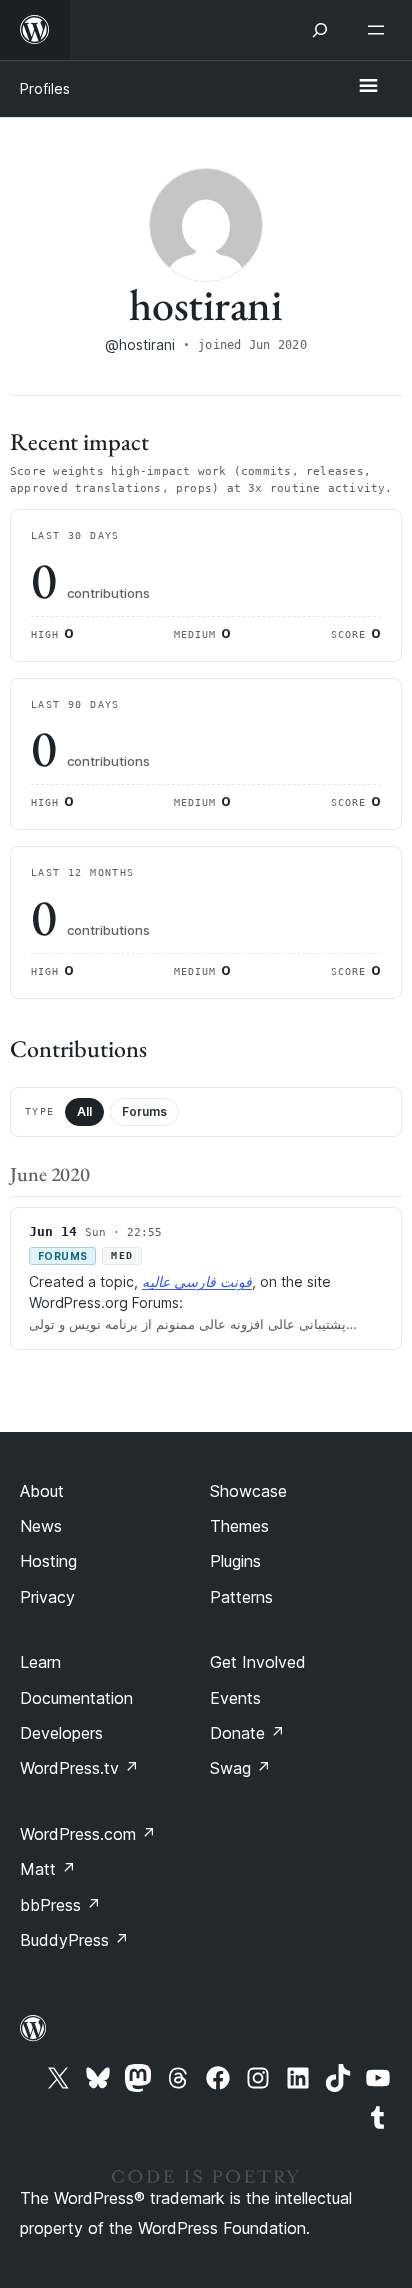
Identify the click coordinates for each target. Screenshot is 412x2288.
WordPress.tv (79, 1768)
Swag (240, 1768)
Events (235, 1698)
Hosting (48, 1561)
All (84, 1111)
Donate (247, 1733)
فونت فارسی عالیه (197, 1281)
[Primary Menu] (368, 87)
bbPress (60, 1905)
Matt (48, 1869)
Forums (144, 1111)
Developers (61, 1733)
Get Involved (258, 1662)
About (42, 1491)
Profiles (45, 88)
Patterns (241, 1597)
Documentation (76, 1698)
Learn (40, 1662)
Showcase (248, 1491)
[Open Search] (320, 30)
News (41, 1526)
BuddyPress (74, 1940)
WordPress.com (88, 1834)
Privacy (47, 1597)
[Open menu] (380, 30)
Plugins (235, 1561)
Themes (239, 1526)
